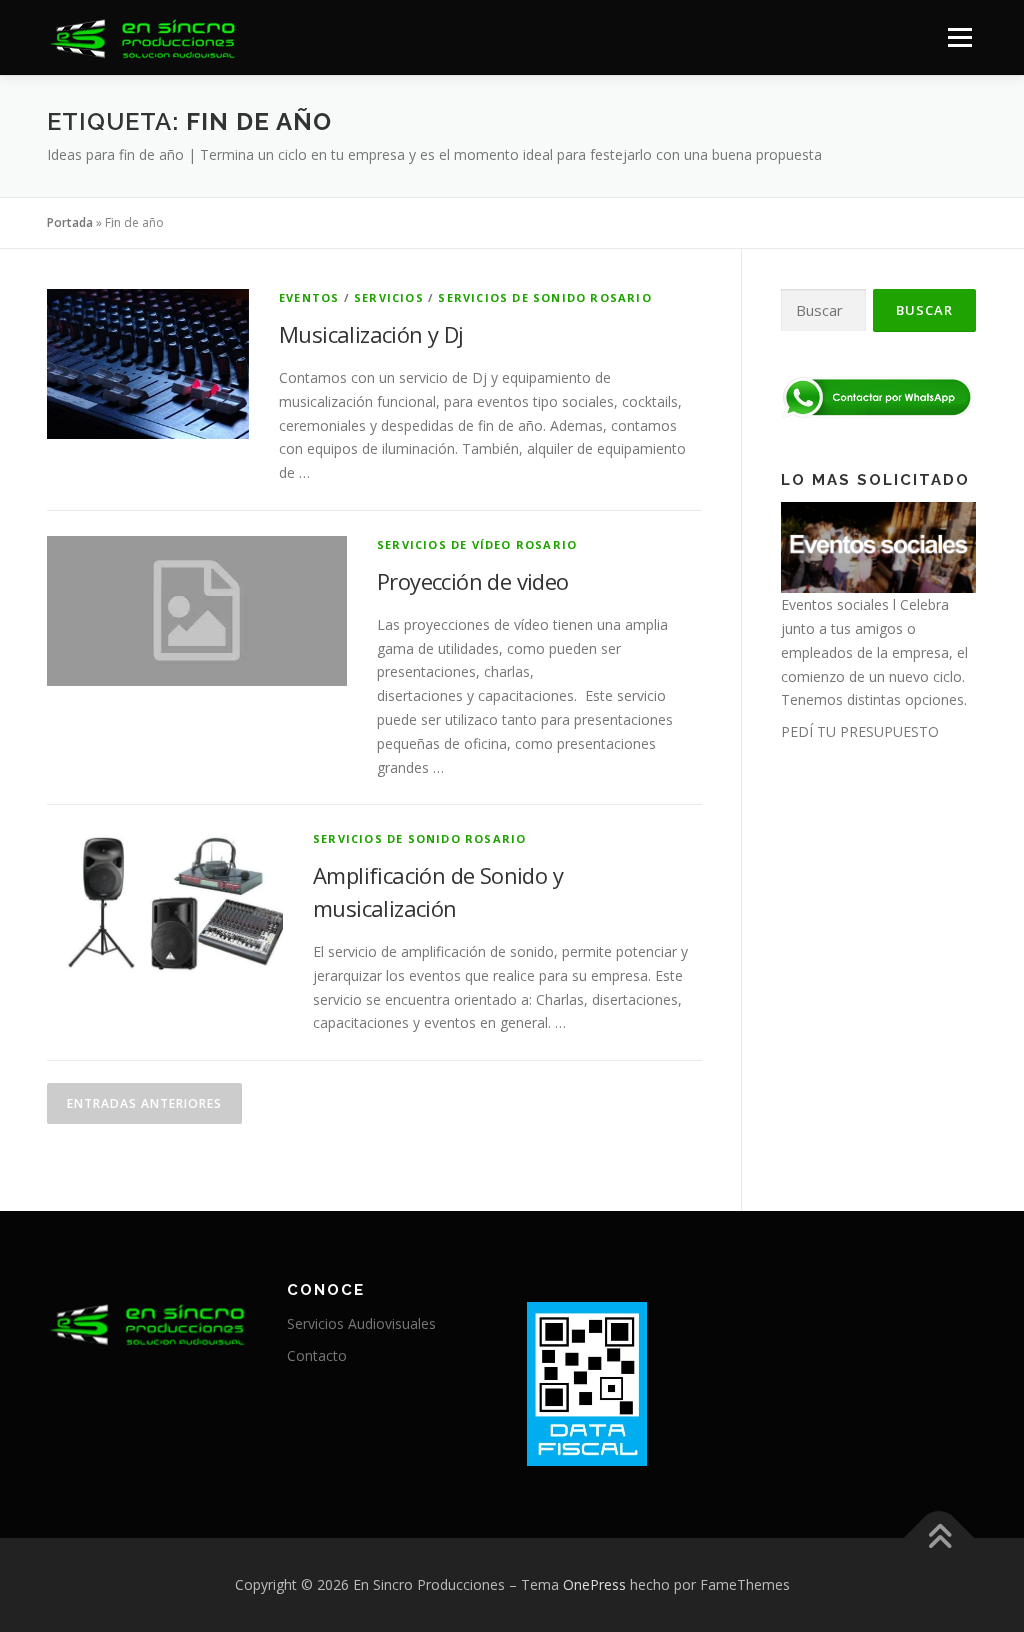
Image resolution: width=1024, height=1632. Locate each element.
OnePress (594, 1584)
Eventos (309, 297)
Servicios (389, 297)
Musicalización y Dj (371, 334)
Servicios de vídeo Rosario (477, 544)
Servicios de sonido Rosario (544, 297)
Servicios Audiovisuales (361, 1323)
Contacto (317, 1355)
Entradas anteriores (144, 1103)
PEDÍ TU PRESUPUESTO (860, 731)
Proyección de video (473, 581)
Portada (70, 222)
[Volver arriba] (939, 1538)
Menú (959, 37)
